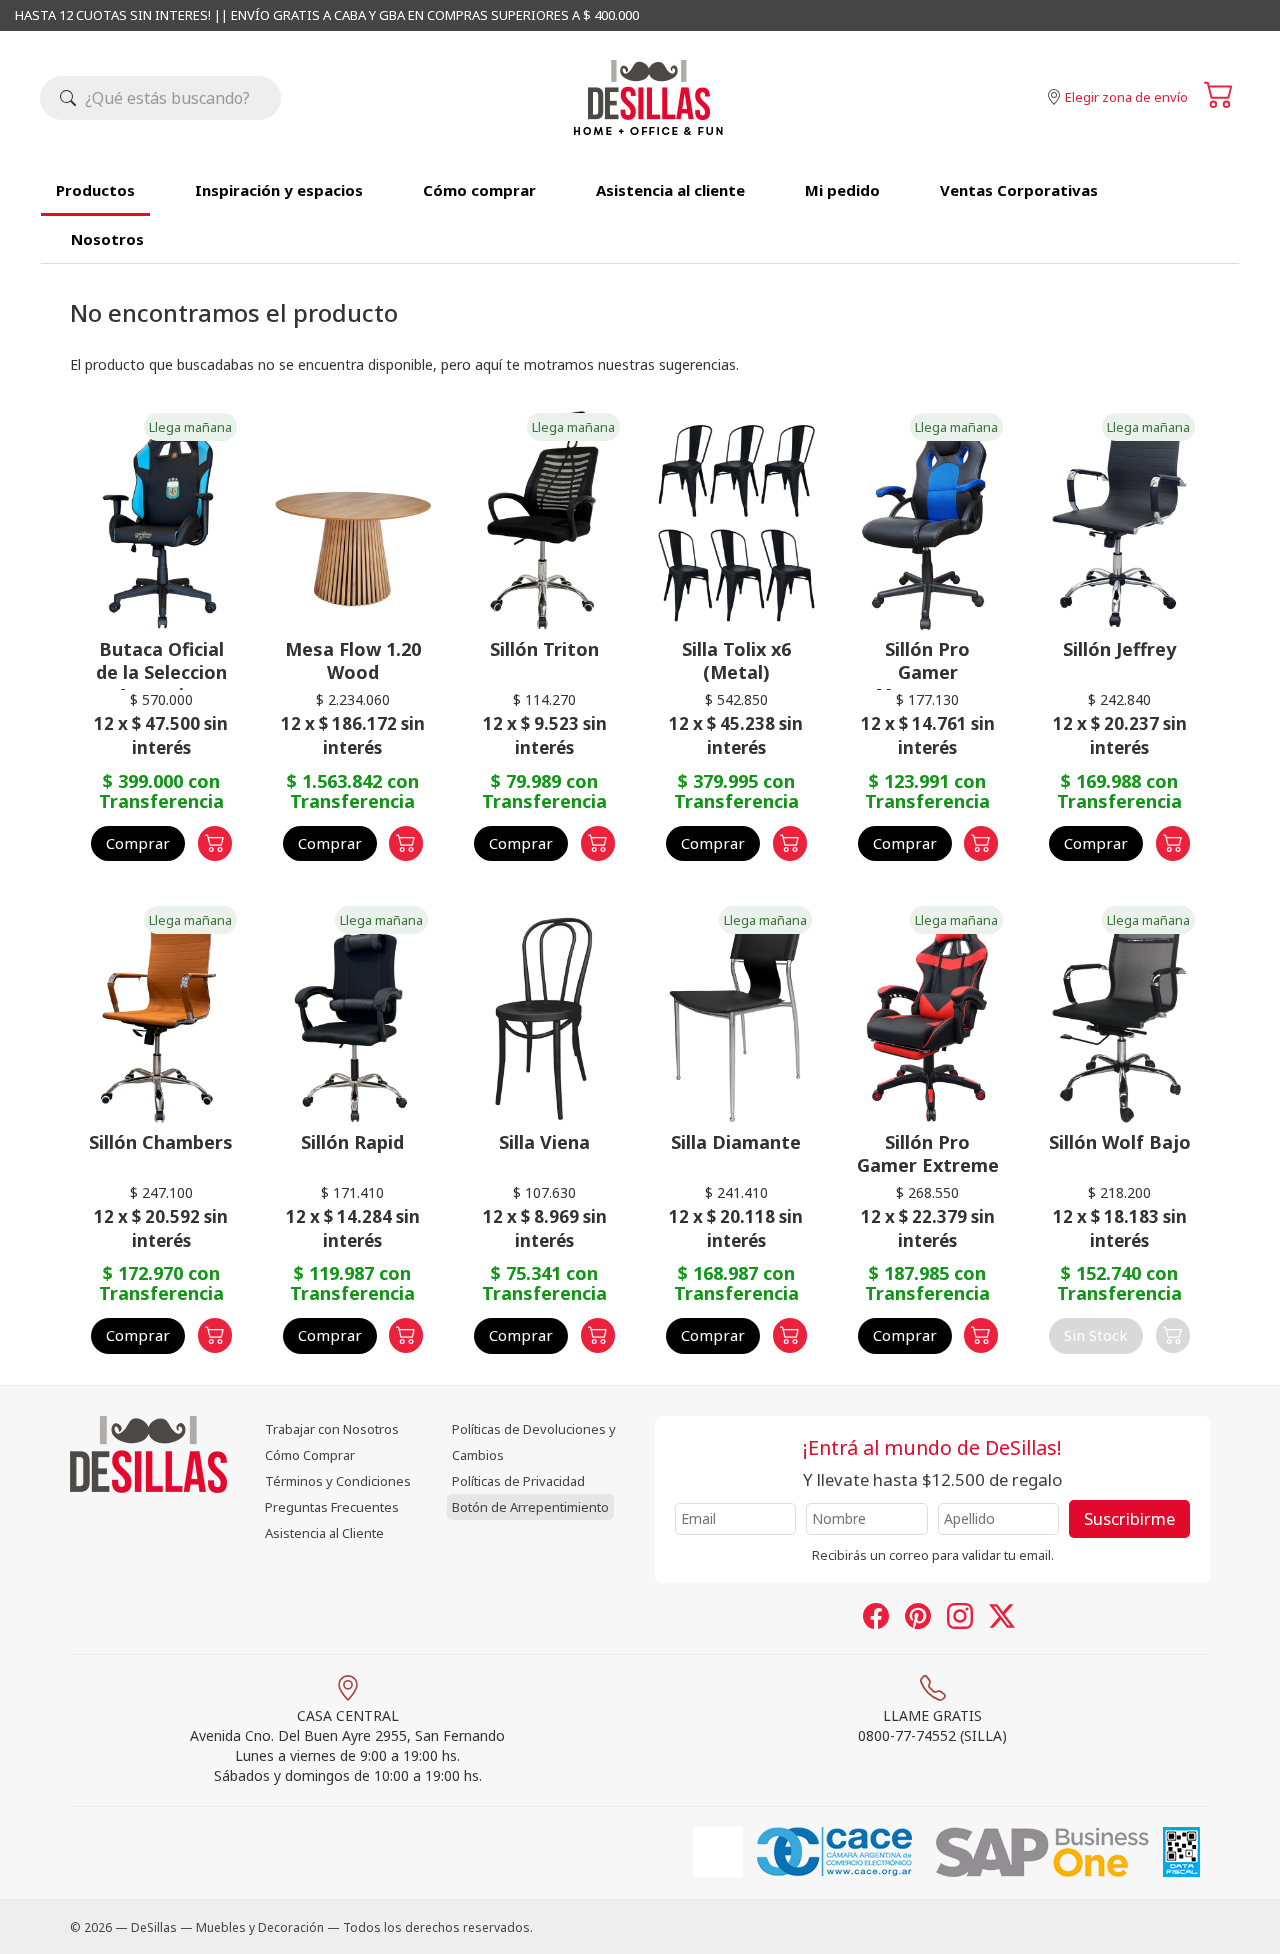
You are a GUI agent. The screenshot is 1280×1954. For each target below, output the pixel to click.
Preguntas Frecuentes (332, 1507)
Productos (95, 190)
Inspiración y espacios (279, 190)
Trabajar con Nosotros (332, 1429)
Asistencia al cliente (670, 190)
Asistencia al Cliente (324, 1533)
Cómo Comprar (310, 1455)
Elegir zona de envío (1126, 97)
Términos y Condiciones (338, 1481)
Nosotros (107, 239)
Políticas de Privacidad (518, 1481)
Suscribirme (1129, 1518)
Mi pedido (842, 190)
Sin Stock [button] (1096, 1335)
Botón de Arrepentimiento (530, 1507)
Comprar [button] (138, 843)
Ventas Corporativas (1019, 190)
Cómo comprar (479, 190)
